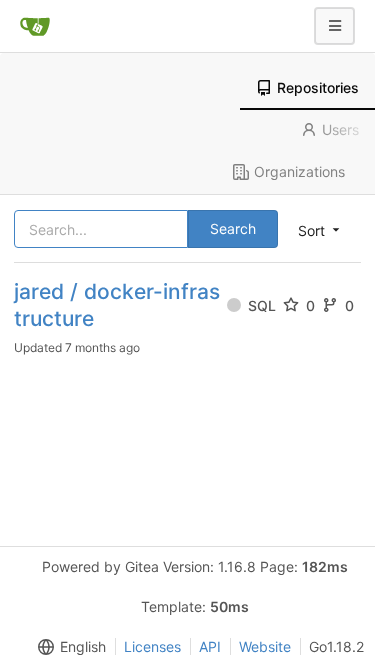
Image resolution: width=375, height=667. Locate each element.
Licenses (152, 646)
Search (233, 228)
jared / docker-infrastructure (117, 305)
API (210, 646)
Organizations (299, 171)
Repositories (318, 87)
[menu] (68, 647)
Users (340, 129)
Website (265, 646)
